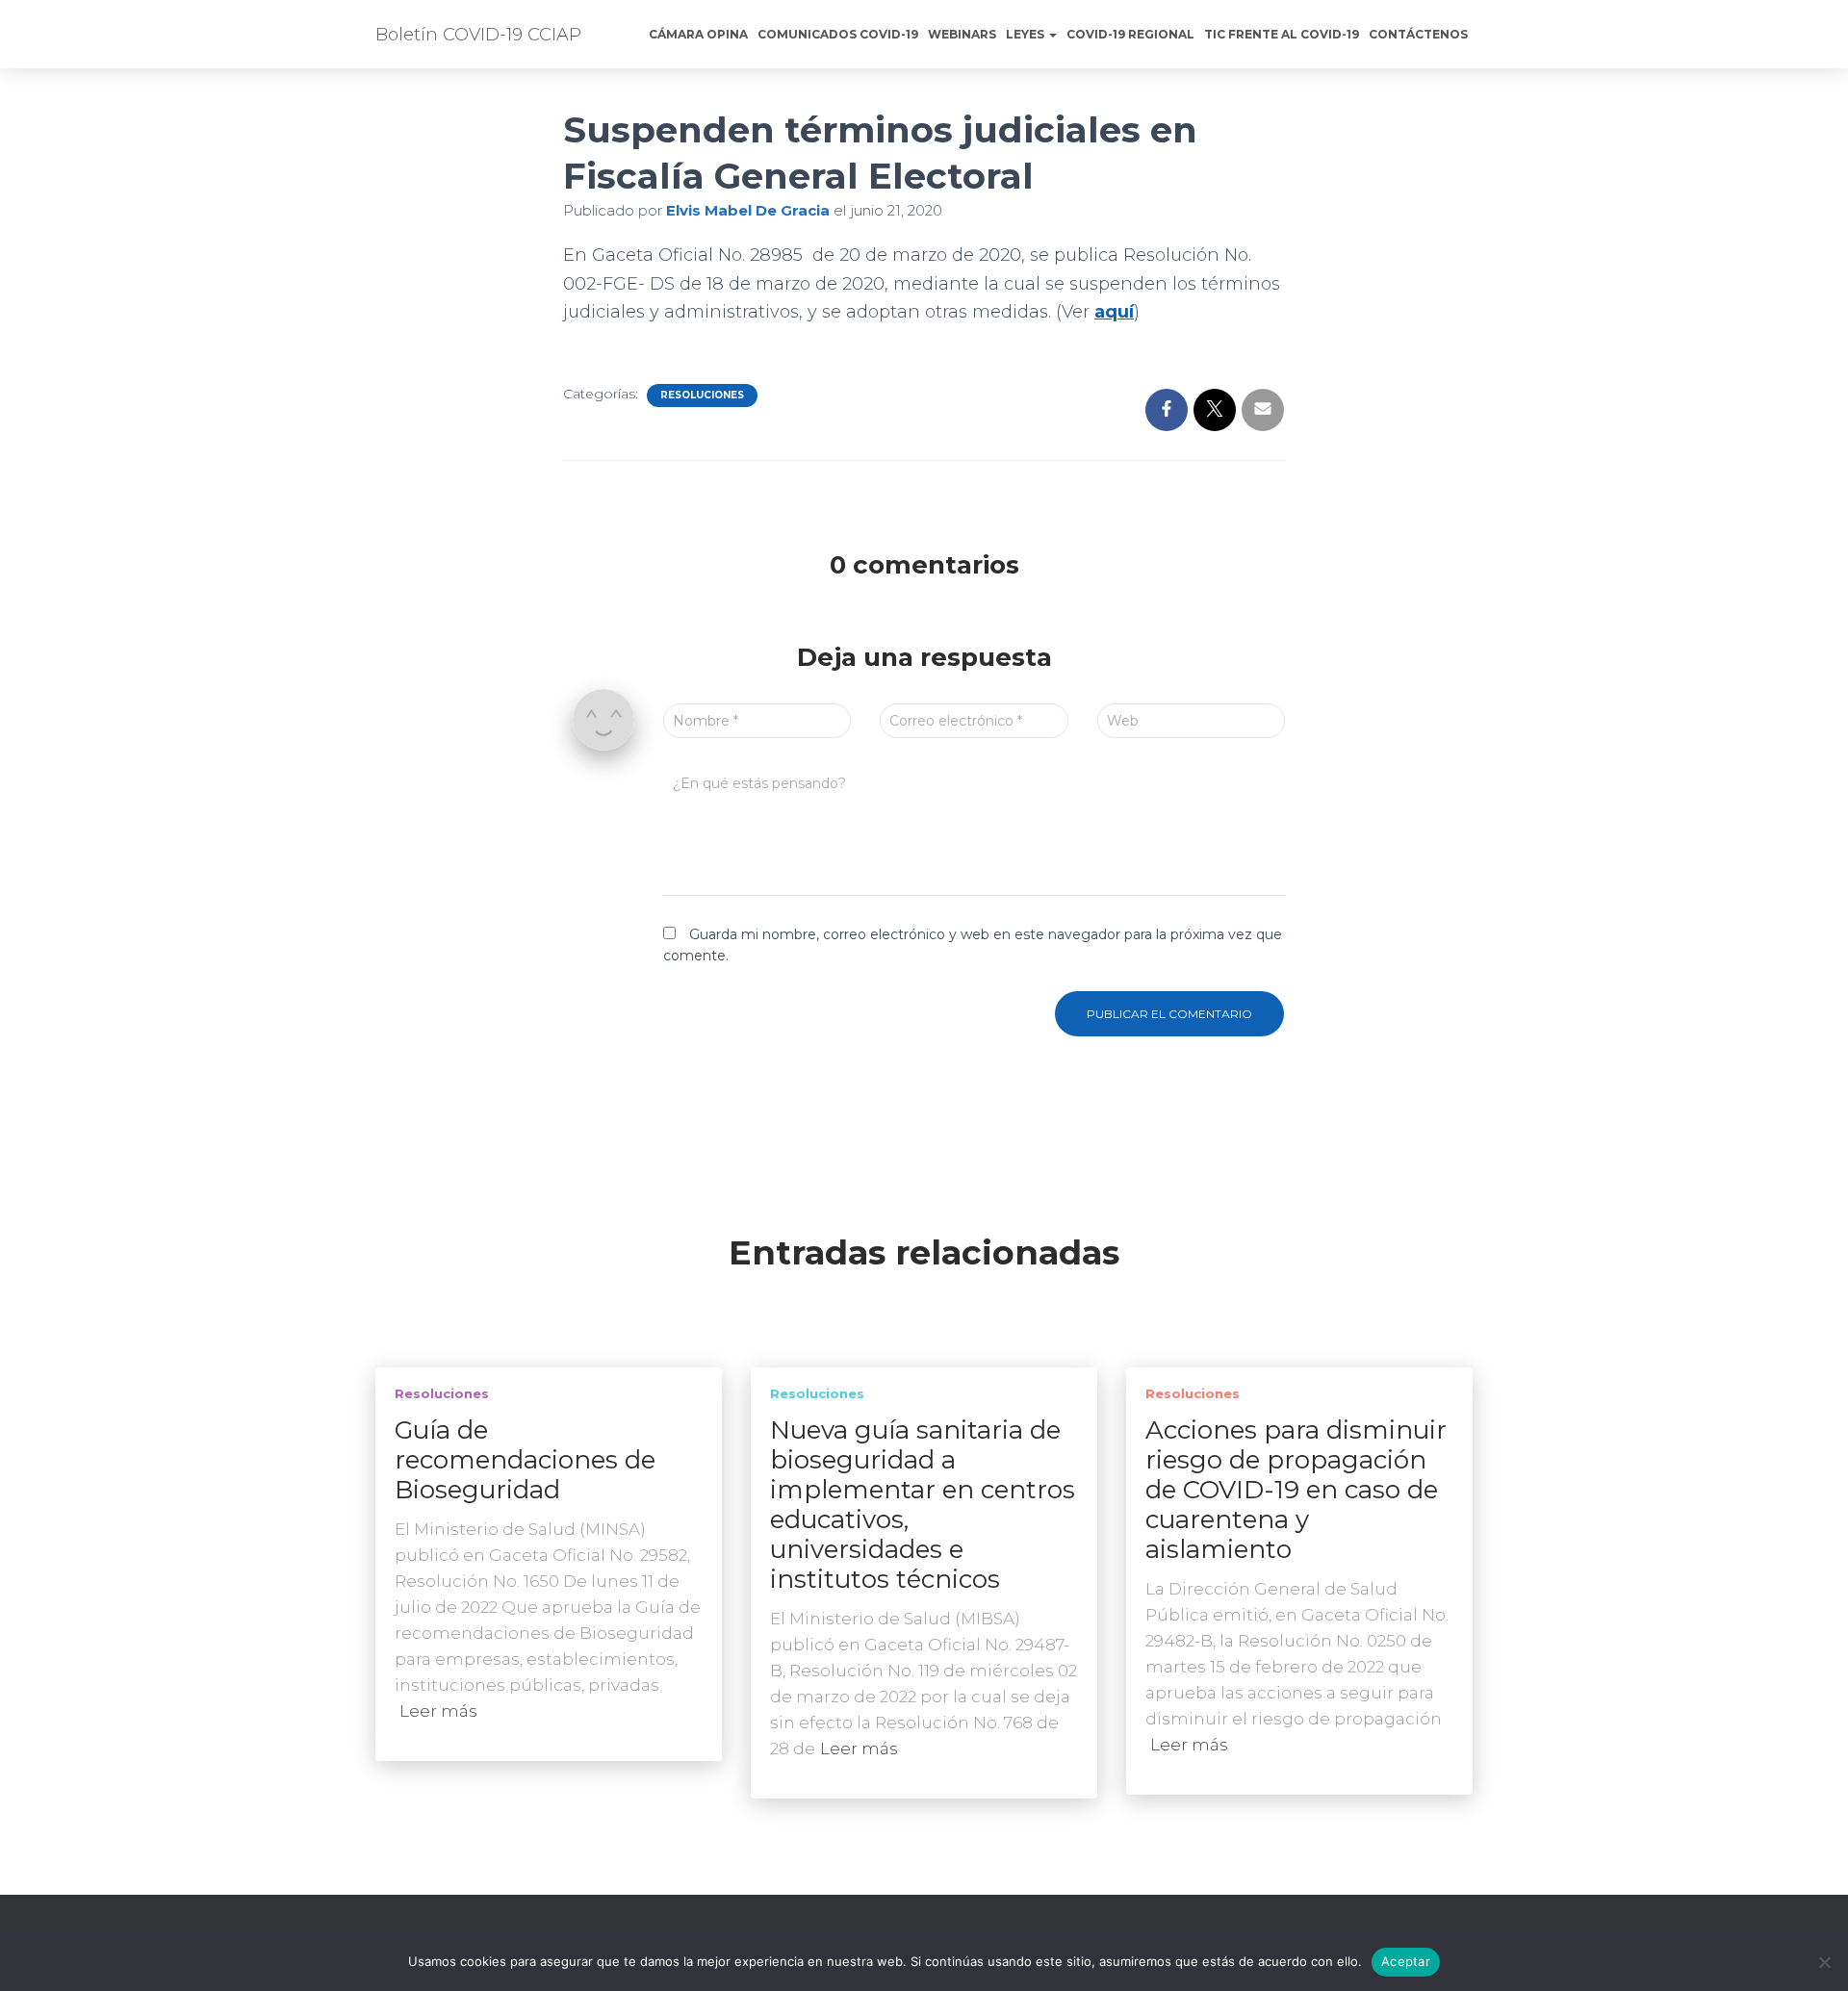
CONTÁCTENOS (1418, 34)
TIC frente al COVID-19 (1282, 34)
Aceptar (1406, 1961)
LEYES (1027, 34)
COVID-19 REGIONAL (1130, 34)
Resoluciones (702, 395)
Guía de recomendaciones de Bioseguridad (525, 1460)
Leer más (438, 1711)
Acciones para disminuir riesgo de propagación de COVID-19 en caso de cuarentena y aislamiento (1296, 1490)
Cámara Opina (698, 34)
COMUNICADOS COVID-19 (838, 34)
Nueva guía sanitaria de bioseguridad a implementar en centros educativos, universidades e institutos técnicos (923, 1505)
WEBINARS (962, 34)
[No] (1824, 1962)
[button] (1052, 34)
